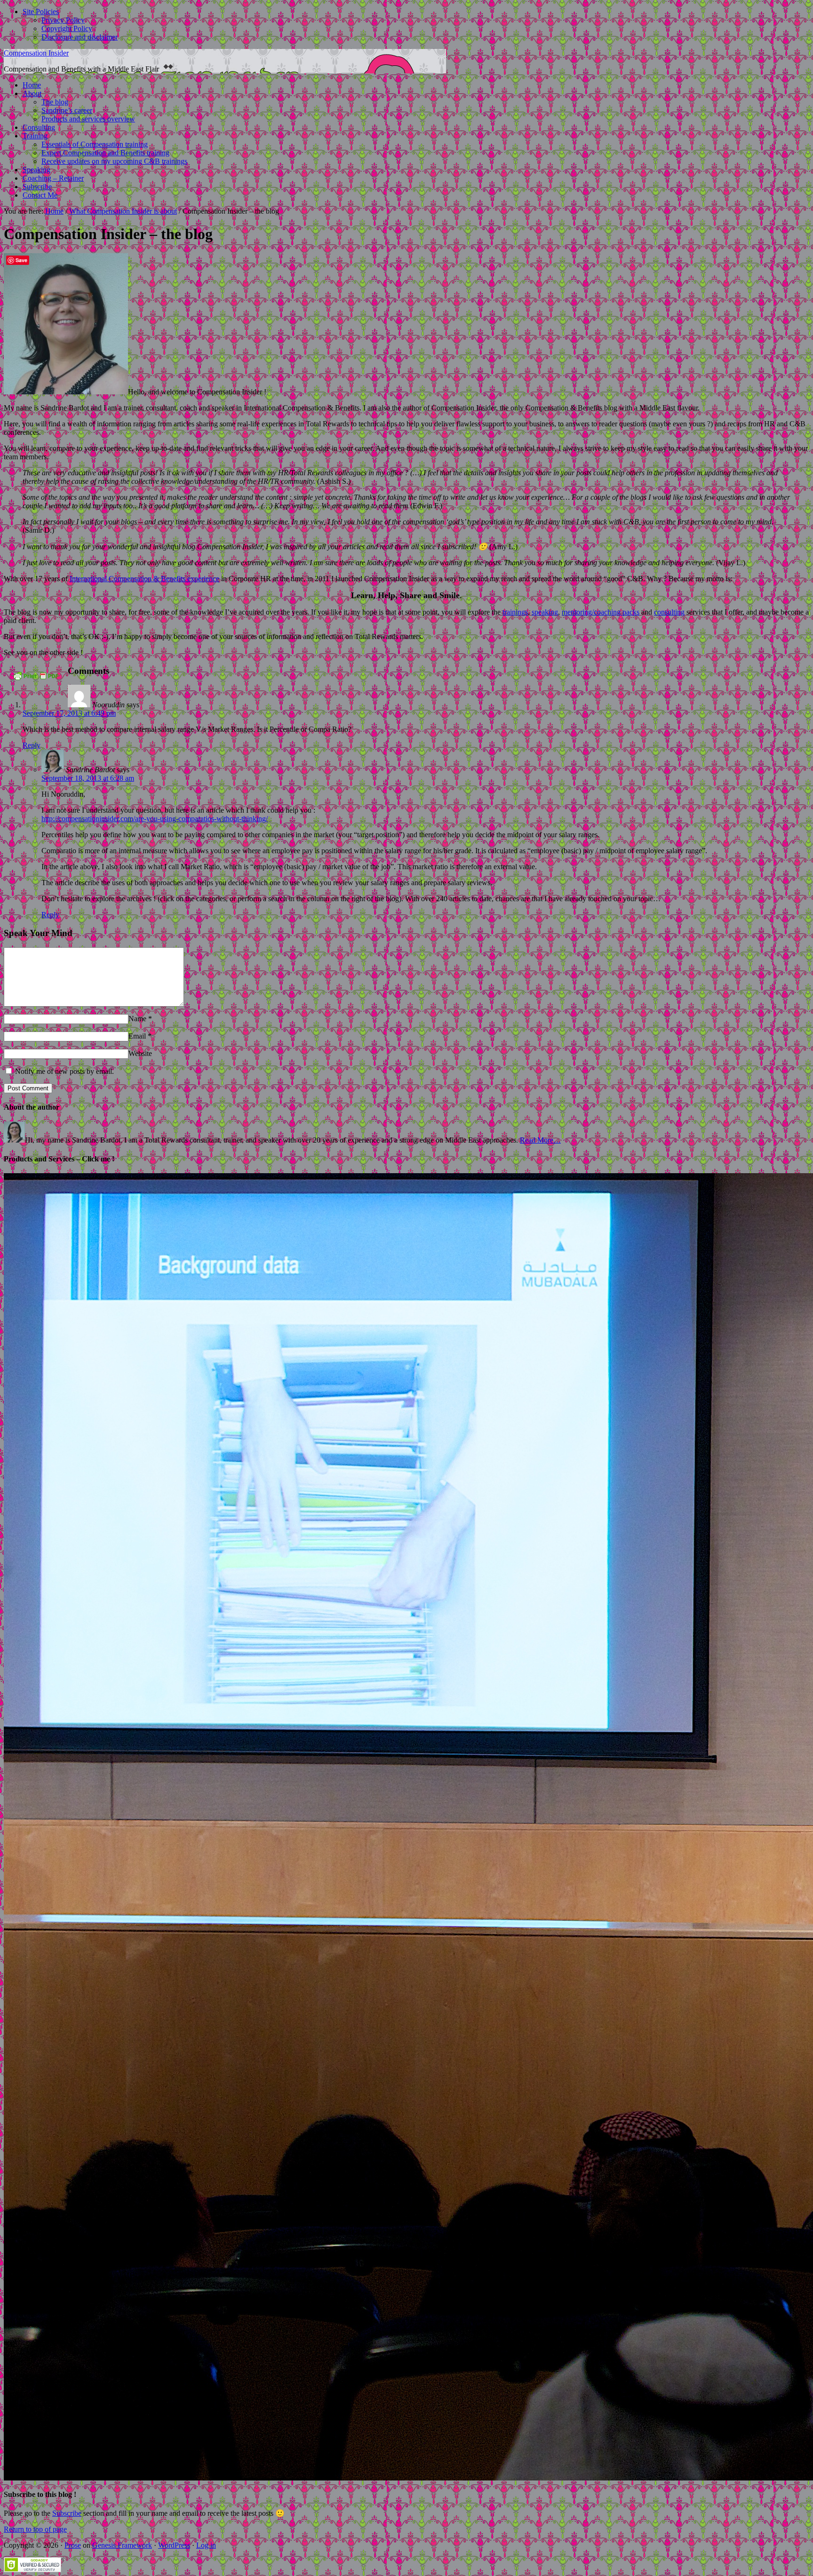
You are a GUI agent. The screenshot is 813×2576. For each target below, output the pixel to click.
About (32, 93)
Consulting (39, 127)
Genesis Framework (122, 2545)
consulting (669, 612)
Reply (32, 745)
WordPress (174, 2545)
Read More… (540, 1140)
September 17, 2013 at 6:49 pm (69, 713)
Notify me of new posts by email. (64, 1071)
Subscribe (37, 187)
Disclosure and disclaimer (80, 37)
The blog (55, 102)
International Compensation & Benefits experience (144, 579)
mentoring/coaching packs (601, 612)
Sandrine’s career (67, 110)
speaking (545, 612)
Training (35, 136)
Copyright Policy (67, 28)
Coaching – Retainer (53, 178)
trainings (515, 612)
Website (140, 1053)
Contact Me (40, 195)
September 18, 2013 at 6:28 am (88, 778)
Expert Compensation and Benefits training (105, 153)
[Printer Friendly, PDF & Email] (36, 679)
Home (32, 85)
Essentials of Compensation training (95, 144)
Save (21, 260)
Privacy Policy (63, 20)
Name (137, 1019)
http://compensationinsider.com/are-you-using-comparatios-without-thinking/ (155, 819)
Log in (206, 2545)
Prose (73, 2545)
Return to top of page (35, 2529)
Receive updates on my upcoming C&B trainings (114, 161)
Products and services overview (88, 119)
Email (137, 1036)
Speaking (36, 170)
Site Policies (41, 12)
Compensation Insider (36, 53)
